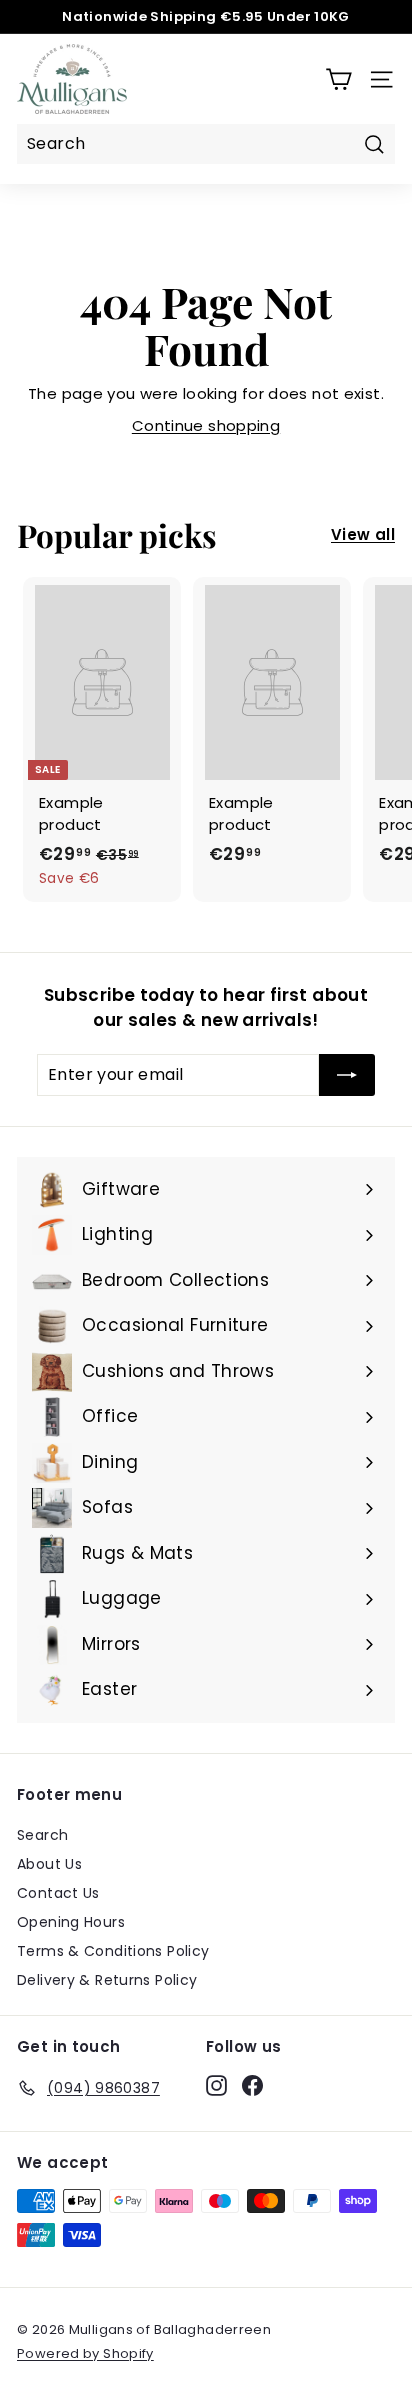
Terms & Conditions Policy (113, 1951)
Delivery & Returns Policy (107, 1980)
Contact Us (58, 1893)
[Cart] (338, 79)
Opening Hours (71, 1922)
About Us (49, 1864)
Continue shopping (206, 425)
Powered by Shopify (85, 2353)
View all (363, 534)
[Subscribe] (347, 1075)
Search (42, 1835)
